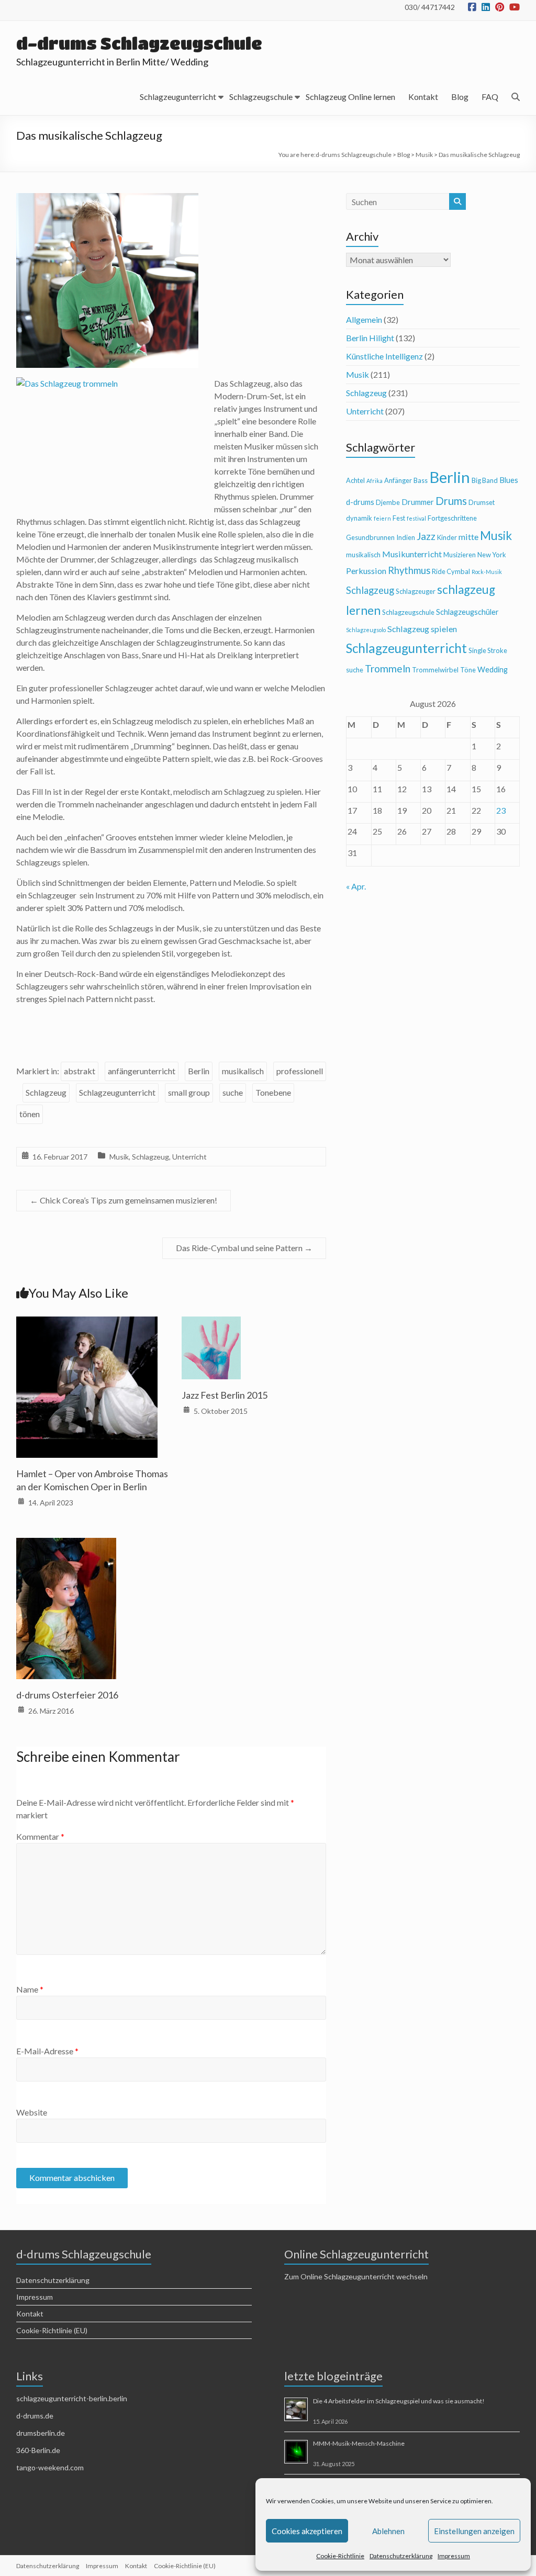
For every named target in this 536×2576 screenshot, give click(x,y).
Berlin (199, 1071)
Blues (509, 480)
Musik (119, 1157)
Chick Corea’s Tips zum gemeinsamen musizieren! (124, 1200)
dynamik (359, 518)
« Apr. (356, 886)
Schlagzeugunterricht (178, 97)
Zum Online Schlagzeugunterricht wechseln (356, 2276)
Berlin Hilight (370, 338)
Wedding (493, 670)
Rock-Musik (487, 572)
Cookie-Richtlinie (340, 2556)
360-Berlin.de (38, 2450)
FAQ (490, 97)
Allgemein (364, 319)
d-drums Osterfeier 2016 (67, 1695)
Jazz (426, 536)
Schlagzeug (46, 1092)
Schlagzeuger (416, 591)
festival (416, 518)
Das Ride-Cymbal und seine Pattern (244, 1248)
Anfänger (398, 480)
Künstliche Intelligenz (384, 356)
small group (189, 1092)
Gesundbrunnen (370, 537)
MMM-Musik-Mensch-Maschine (359, 2443)
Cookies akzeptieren (307, 2531)
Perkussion (366, 571)
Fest (399, 518)
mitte (468, 537)
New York (492, 555)
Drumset (482, 502)
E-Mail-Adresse (47, 2051)
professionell (300, 1071)
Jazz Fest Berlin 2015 (225, 1395)
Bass (421, 480)
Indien (406, 537)
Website (32, 2112)
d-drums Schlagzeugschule (139, 43)
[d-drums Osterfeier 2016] (66, 1545)
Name (30, 1989)
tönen (30, 1114)
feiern (382, 518)
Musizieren (460, 555)
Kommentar (40, 1836)
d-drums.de (35, 2416)
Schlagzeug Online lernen (350, 97)
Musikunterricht (412, 554)
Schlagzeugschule (261, 97)
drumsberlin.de (41, 2433)
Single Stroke (488, 650)
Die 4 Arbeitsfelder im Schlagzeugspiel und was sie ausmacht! (399, 2401)
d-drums (360, 502)
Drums (451, 501)
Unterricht (189, 1157)
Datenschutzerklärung (401, 2556)
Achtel (355, 480)
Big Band (485, 480)
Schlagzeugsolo (366, 630)
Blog (460, 97)
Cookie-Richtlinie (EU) (52, 2330)
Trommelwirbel (435, 670)
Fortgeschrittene (452, 518)
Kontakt (423, 97)
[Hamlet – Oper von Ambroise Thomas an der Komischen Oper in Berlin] (87, 1324)
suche (233, 1092)
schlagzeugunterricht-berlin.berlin (72, 2398)
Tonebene (273, 1092)
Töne (468, 670)
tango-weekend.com (50, 2467)
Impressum (454, 2556)
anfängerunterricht (142, 1071)
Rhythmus (409, 570)
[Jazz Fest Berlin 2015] (211, 1324)
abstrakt (80, 1071)
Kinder (447, 537)
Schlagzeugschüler (467, 612)
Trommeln (388, 668)
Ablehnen (388, 2531)
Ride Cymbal (451, 571)
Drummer (418, 502)
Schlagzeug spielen (422, 629)
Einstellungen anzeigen (474, 2531)
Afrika (375, 481)
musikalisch (243, 1071)
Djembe (388, 502)
